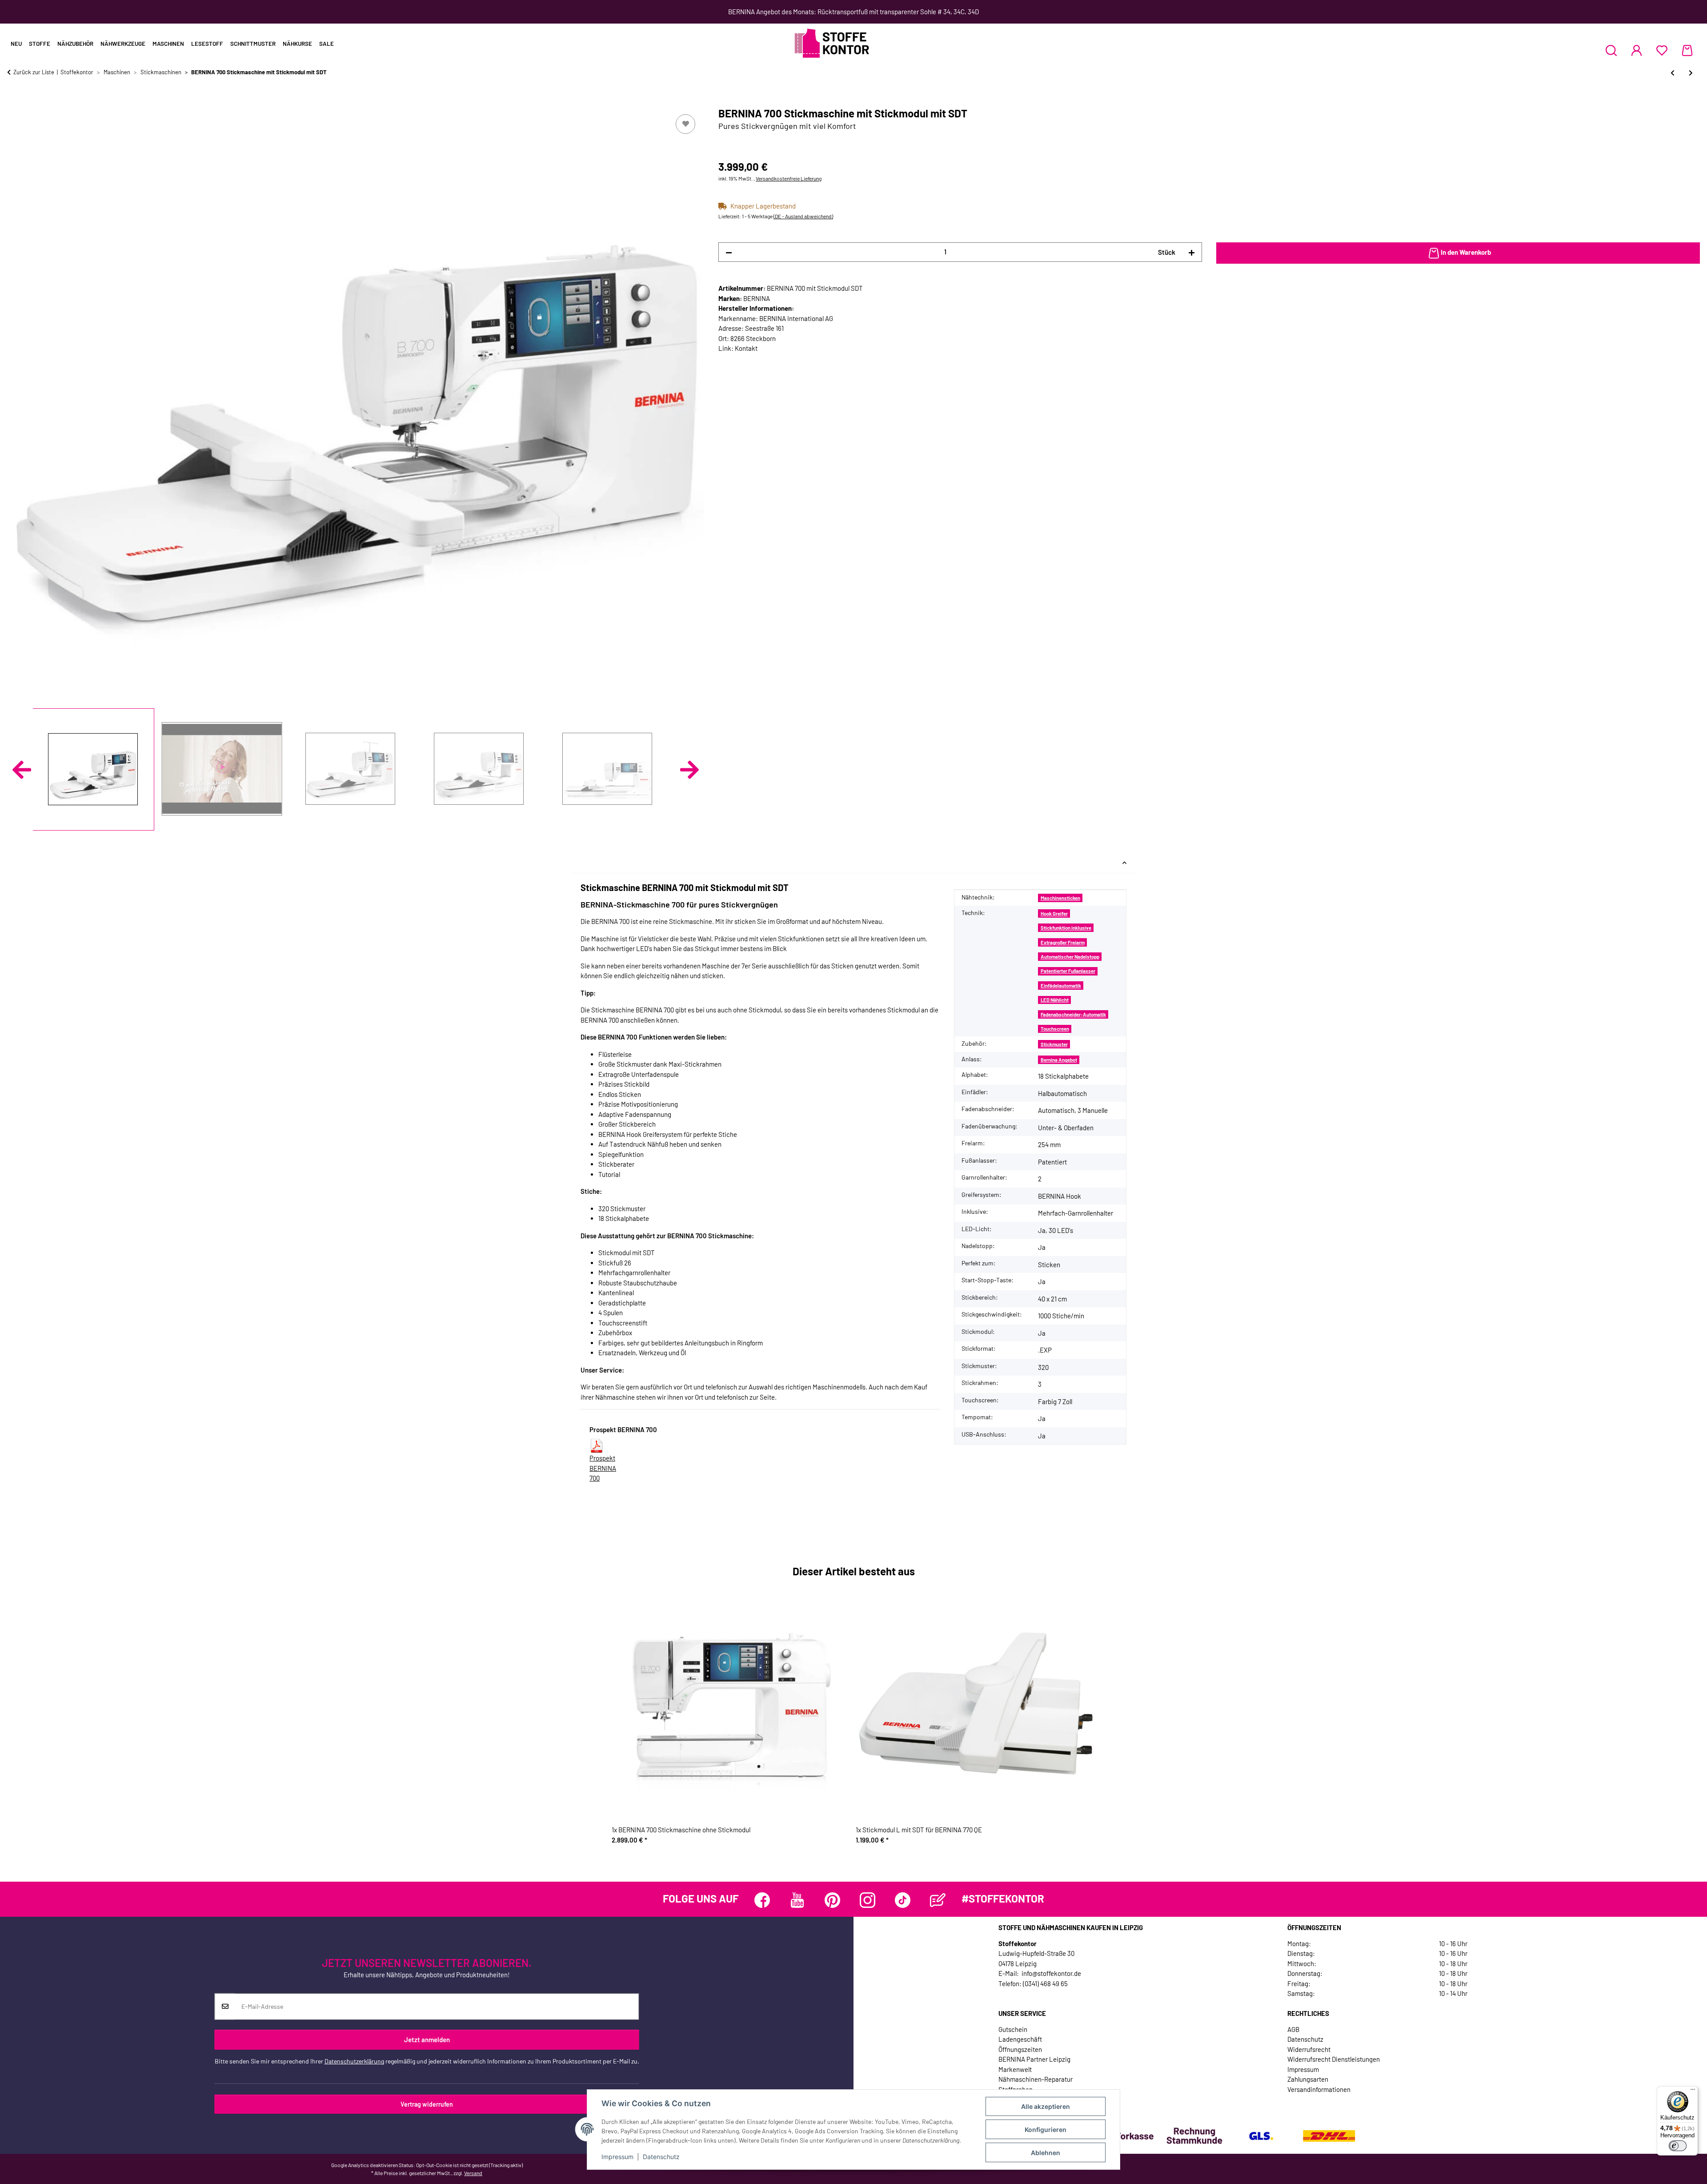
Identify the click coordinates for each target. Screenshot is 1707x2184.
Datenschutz (661, 2157)
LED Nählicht (1055, 1000)
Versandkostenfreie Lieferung (789, 178)
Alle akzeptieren (1046, 2106)
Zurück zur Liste (34, 72)
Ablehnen (1046, 2153)
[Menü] (1693, 2092)
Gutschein (1013, 2029)
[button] (1611, 50)
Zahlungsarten (1308, 2079)
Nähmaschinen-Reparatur (1036, 2079)
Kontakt (746, 348)
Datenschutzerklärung (354, 2061)
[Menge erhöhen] (1192, 252)
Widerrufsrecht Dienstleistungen (1334, 2059)
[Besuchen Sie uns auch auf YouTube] (797, 1900)
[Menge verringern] (729, 252)
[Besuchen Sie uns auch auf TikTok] (903, 1900)
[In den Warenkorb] (14, 102)
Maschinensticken (1060, 898)
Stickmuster (1054, 1044)
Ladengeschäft (1020, 2039)
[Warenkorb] (1687, 50)
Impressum (617, 2157)
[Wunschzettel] (1662, 50)
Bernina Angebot (1059, 1060)
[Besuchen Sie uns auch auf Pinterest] (832, 1900)
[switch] (1678, 2146)
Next (689, 770)
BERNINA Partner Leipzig (1034, 2059)
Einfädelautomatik (1061, 986)
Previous (22, 770)
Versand (473, 2173)
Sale (327, 44)
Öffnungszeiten (1020, 2049)
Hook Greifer (1054, 913)
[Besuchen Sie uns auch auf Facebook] (762, 1900)
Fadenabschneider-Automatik (1073, 1014)
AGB (1293, 2029)
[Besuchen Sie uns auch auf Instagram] (868, 1900)
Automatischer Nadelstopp (1070, 957)
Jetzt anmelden (427, 2039)
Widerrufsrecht (1309, 2049)
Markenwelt (1015, 2069)
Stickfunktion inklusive (1066, 928)
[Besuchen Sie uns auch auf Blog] (938, 1900)
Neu (16, 44)
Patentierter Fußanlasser (1068, 971)
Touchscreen (1055, 1029)
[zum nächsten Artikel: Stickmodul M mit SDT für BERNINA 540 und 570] (1691, 73)
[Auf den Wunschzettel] (685, 124)
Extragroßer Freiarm (1063, 942)
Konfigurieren (1046, 2130)
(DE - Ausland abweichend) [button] (803, 216)
